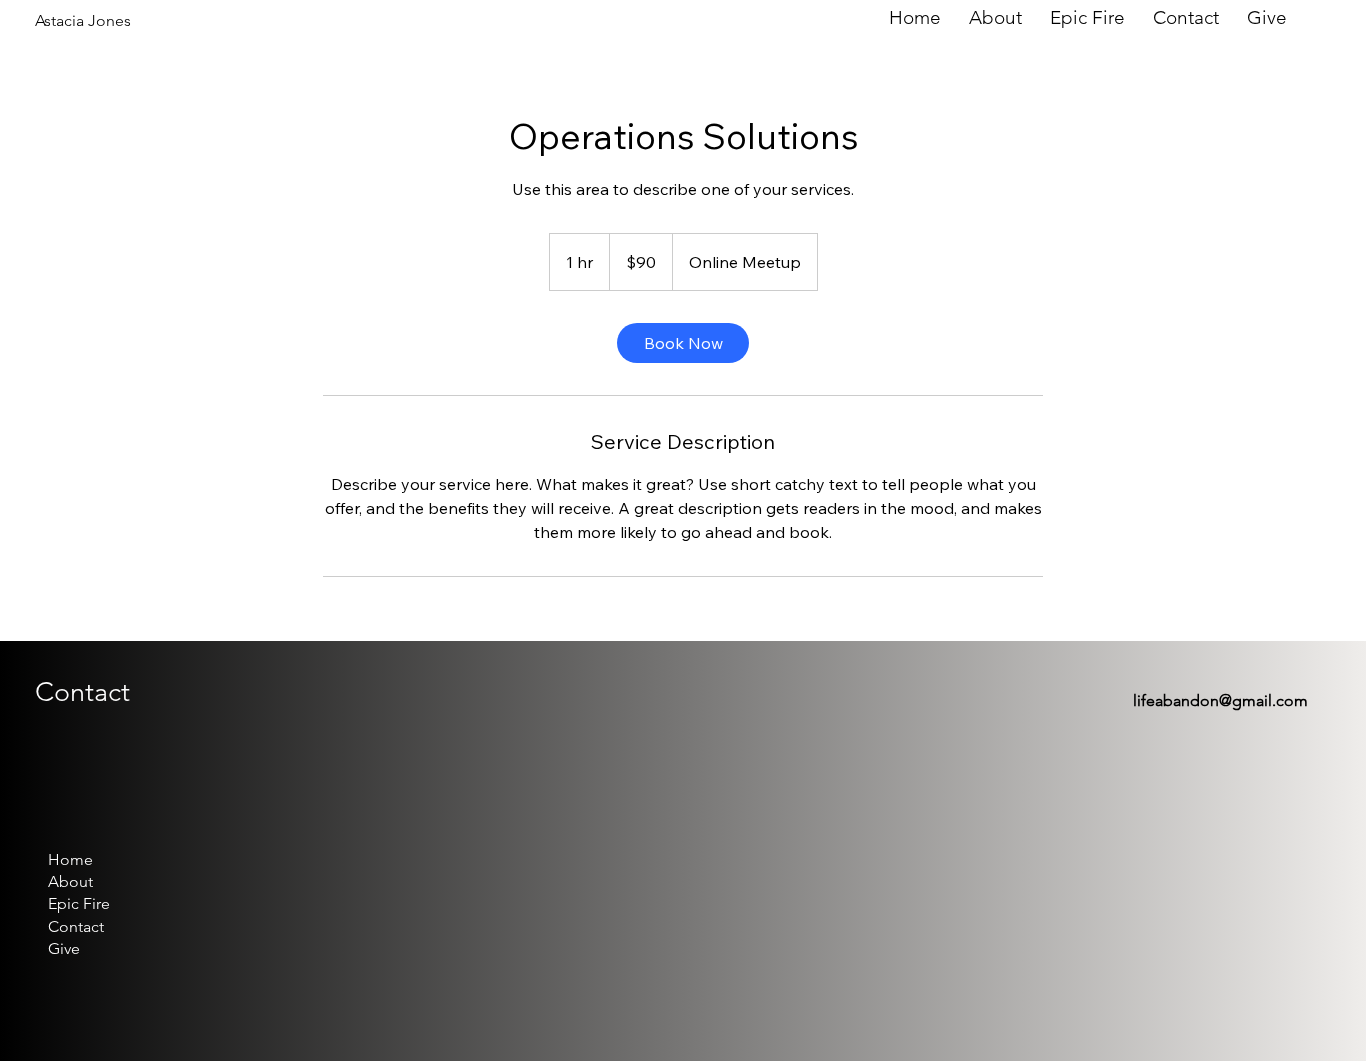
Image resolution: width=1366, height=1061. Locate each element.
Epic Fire (79, 903)
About (70, 881)
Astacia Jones (83, 20)
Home (70, 859)
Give (64, 948)
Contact (76, 926)
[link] (683, 343)
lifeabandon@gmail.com (1220, 700)
